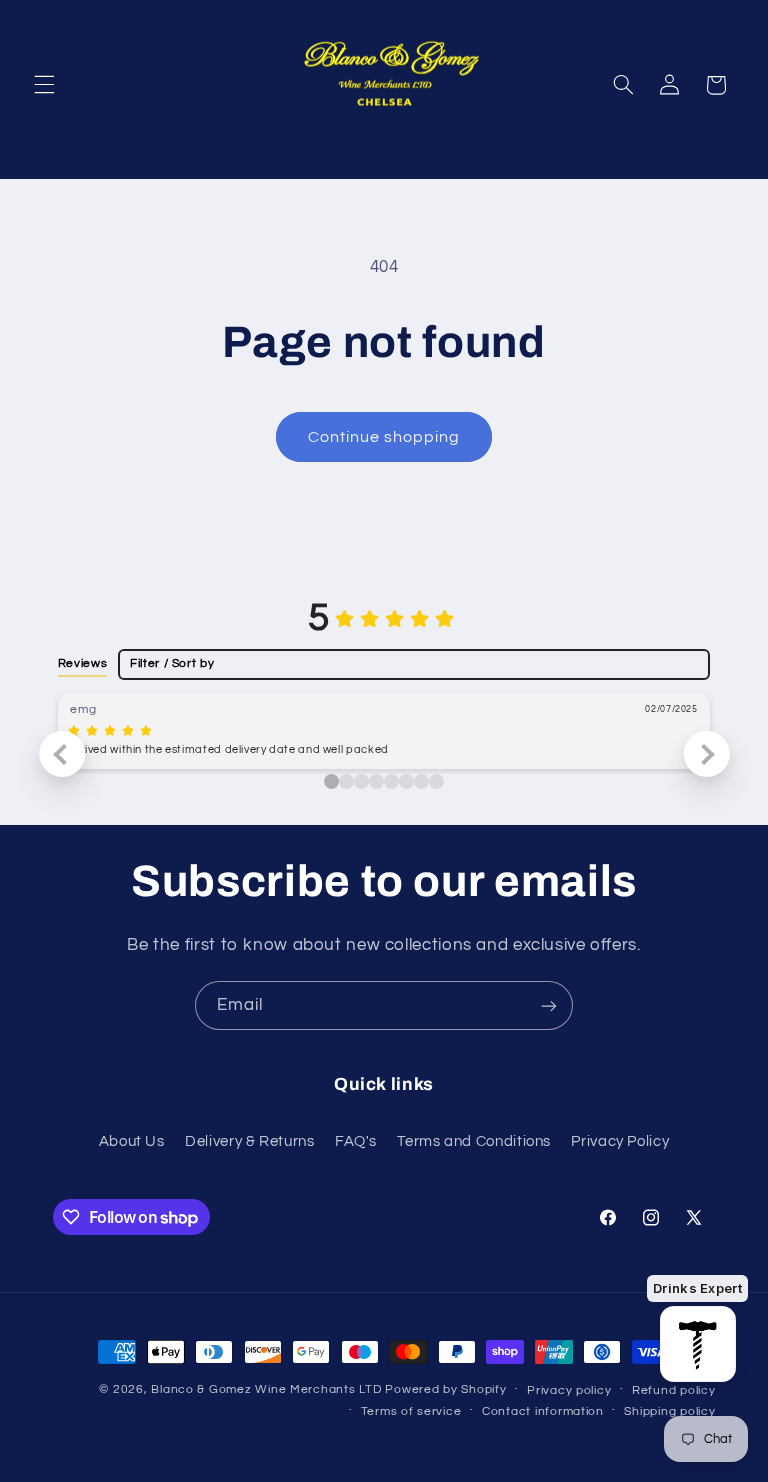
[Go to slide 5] (406, 781)
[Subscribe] (549, 1005)
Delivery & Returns (249, 1141)
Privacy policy (569, 1390)
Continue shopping (384, 437)
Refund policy (674, 1390)
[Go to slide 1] (346, 781)
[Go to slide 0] (331, 781)
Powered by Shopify (445, 1389)
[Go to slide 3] (376, 781)
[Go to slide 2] (361, 781)
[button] (44, 85)
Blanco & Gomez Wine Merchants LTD (266, 1389)
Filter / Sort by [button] (172, 663)
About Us (132, 1141)
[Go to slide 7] (436, 781)
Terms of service (411, 1411)
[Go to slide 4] (391, 781)
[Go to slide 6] (421, 781)
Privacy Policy (620, 1141)
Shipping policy (669, 1411)
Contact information (543, 1411)
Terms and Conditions (474, 1141)
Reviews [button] (82, 663)
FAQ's (356, 1141)
